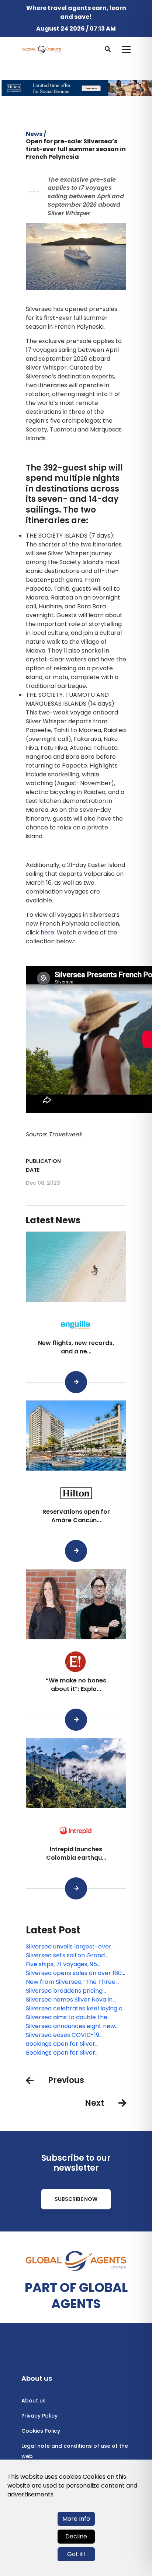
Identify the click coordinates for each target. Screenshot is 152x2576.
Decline (76, 2536)
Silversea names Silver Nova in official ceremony (69, 2000)
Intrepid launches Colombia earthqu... (76, 1853)
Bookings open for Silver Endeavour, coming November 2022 (70, 2053)
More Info (76, 2519)
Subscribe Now (76, 2199)
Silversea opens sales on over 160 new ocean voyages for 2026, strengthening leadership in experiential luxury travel (74, 1973)
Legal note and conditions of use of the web (75, 2451)
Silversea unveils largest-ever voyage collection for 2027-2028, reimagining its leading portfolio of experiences (75, 1947)
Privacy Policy (39, 2416)
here (47, 932)
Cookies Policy (41, 2431)
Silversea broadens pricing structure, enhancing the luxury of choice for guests (75, 1991)
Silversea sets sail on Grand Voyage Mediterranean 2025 (67, 1955)
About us (34, 2401)
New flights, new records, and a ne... (76, 1347)
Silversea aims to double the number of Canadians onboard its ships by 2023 (75, 2017)
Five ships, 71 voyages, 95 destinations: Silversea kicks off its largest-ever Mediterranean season (75, 1964)
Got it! (76, 2554)
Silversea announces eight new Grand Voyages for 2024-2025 (70, 2026)
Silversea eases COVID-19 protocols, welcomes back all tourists (68, 2035)
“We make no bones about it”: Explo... (76, 1684)
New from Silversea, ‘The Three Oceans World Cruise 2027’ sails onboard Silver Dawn (72, 1982)
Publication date (43, 1165)
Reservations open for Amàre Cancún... (76, 1516)
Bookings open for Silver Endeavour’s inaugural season (69, 2044)
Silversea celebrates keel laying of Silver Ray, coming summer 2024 (75, 2009)
